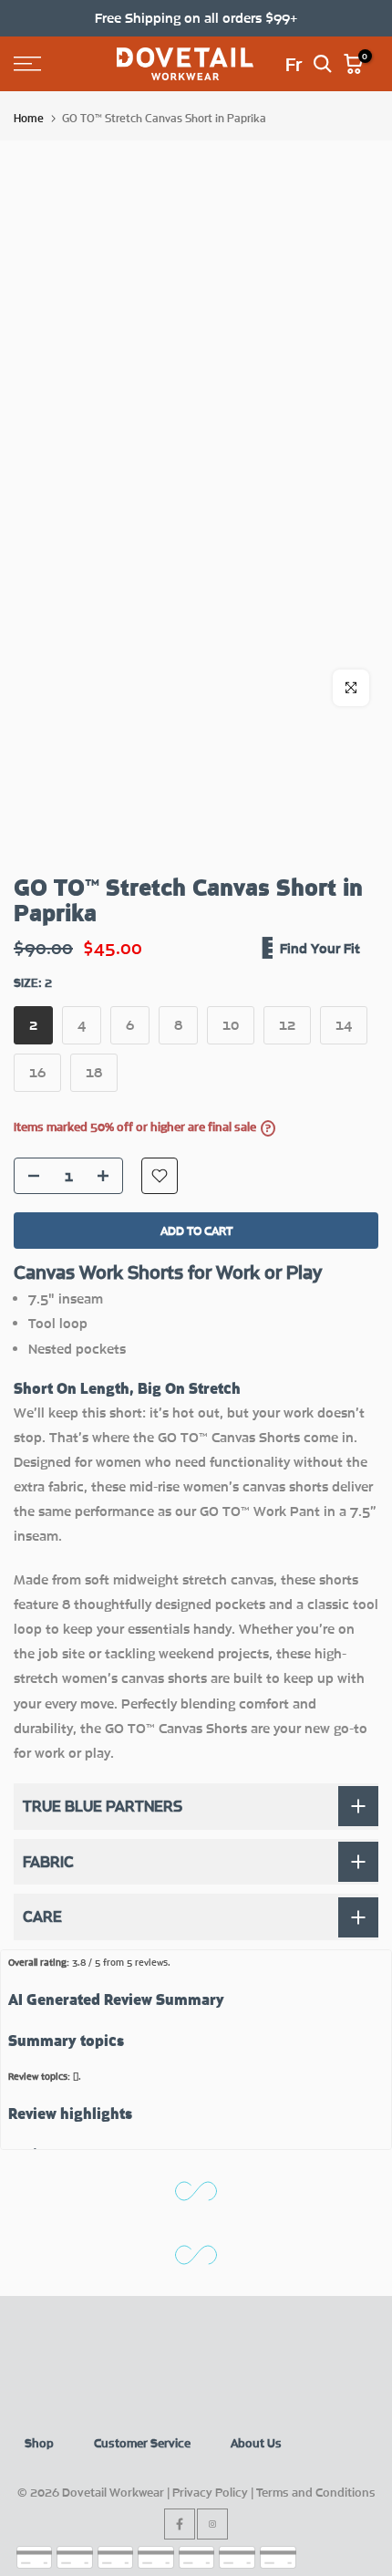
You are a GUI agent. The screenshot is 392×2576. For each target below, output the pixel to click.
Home (29, 118)
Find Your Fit (320, 948)
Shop (39, 2443)
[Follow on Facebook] (180, 2524)
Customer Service (142, 2443)
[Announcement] (196, 18)
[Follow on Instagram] (212, 2524)
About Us (256, 2443)
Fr (294, 64)
